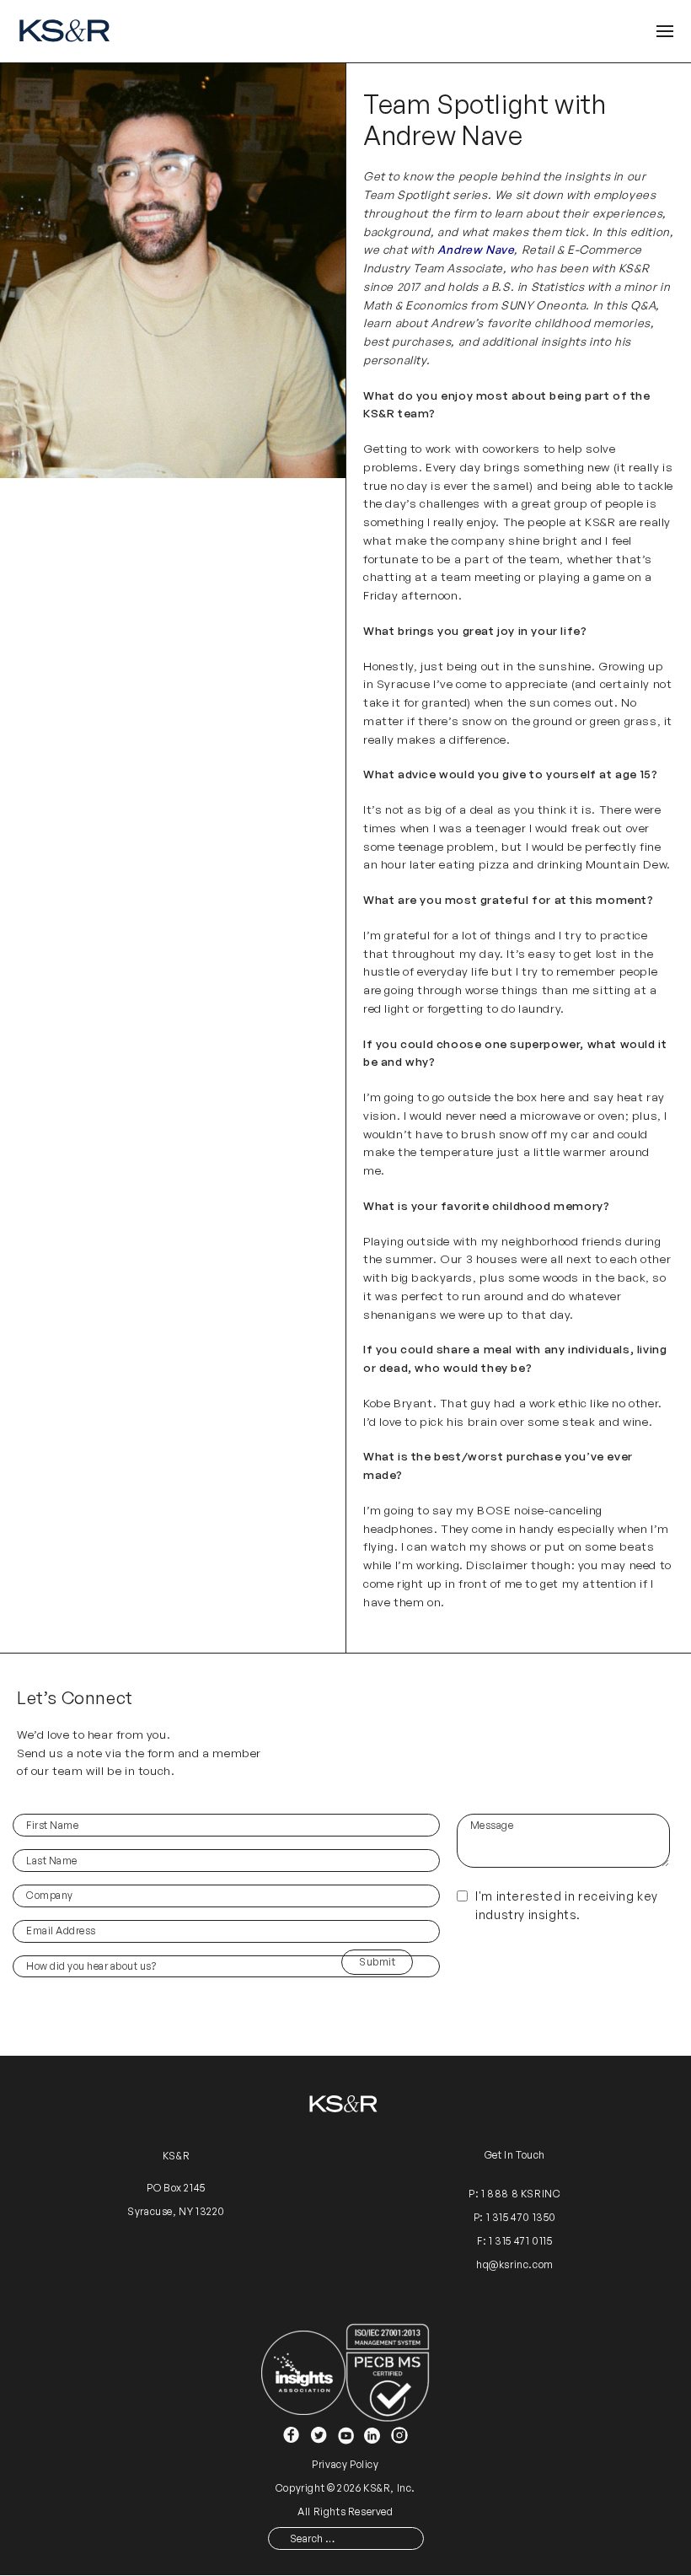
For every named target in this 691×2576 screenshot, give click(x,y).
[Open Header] (665, 32)
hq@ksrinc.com (515, 2264)
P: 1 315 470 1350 (515, 2218)
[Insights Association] (303, 2372)
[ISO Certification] (388, 2372)
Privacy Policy (345, 2464)
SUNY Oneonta (543, 305)
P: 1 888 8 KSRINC (514, 2194)
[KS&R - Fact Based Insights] (67, 31)
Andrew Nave (476, 249)
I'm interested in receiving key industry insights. (567, 1905)
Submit (377, 1962)
